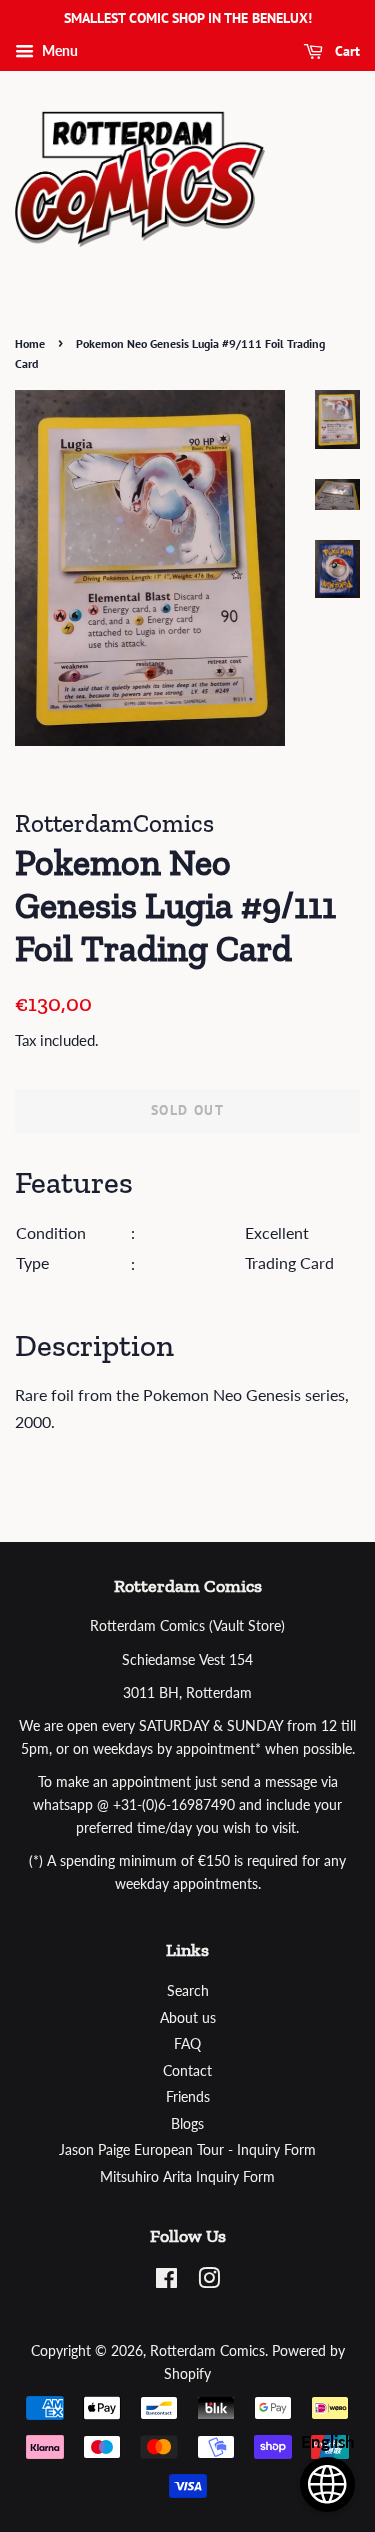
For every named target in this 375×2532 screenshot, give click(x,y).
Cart (345, 51)
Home (30, 343)
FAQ (187, 2044)
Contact (187, 2071)
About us (188, 2018)
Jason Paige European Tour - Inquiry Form (187, 2150)
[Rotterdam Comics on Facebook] (166, 2282)
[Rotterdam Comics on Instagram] (209, 2282)
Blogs (187, 2124)
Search (188, 1991)
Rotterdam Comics (207, 2351)
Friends (188, 2097)
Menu (58, 50)
